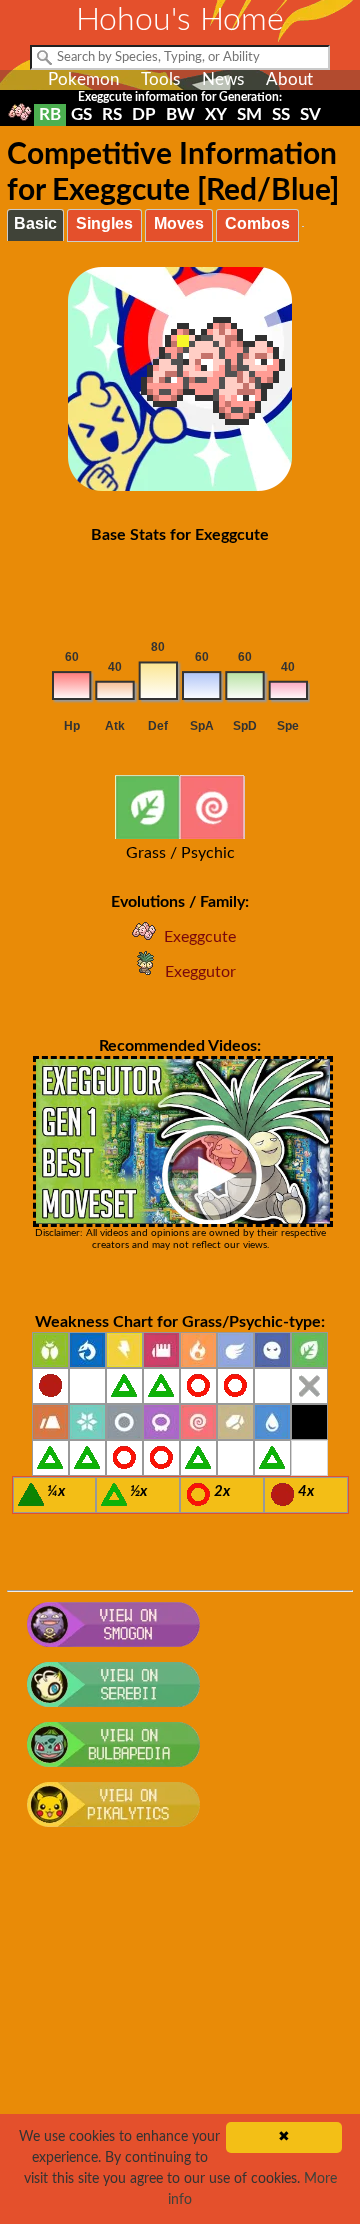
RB (50, 114)
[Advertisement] (180, 2037)
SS (281, 114)
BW (180, 114)
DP (144, 114)
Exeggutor (200, 972)
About (289, 79)
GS (81, 114)
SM (249, 114)
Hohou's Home (180, 20)
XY (216, 114)
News (223, 79)
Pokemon (83, 79)
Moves (179, 223)
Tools (160, 79)
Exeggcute (200, 937)
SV (310, 114)
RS (112, 114)
